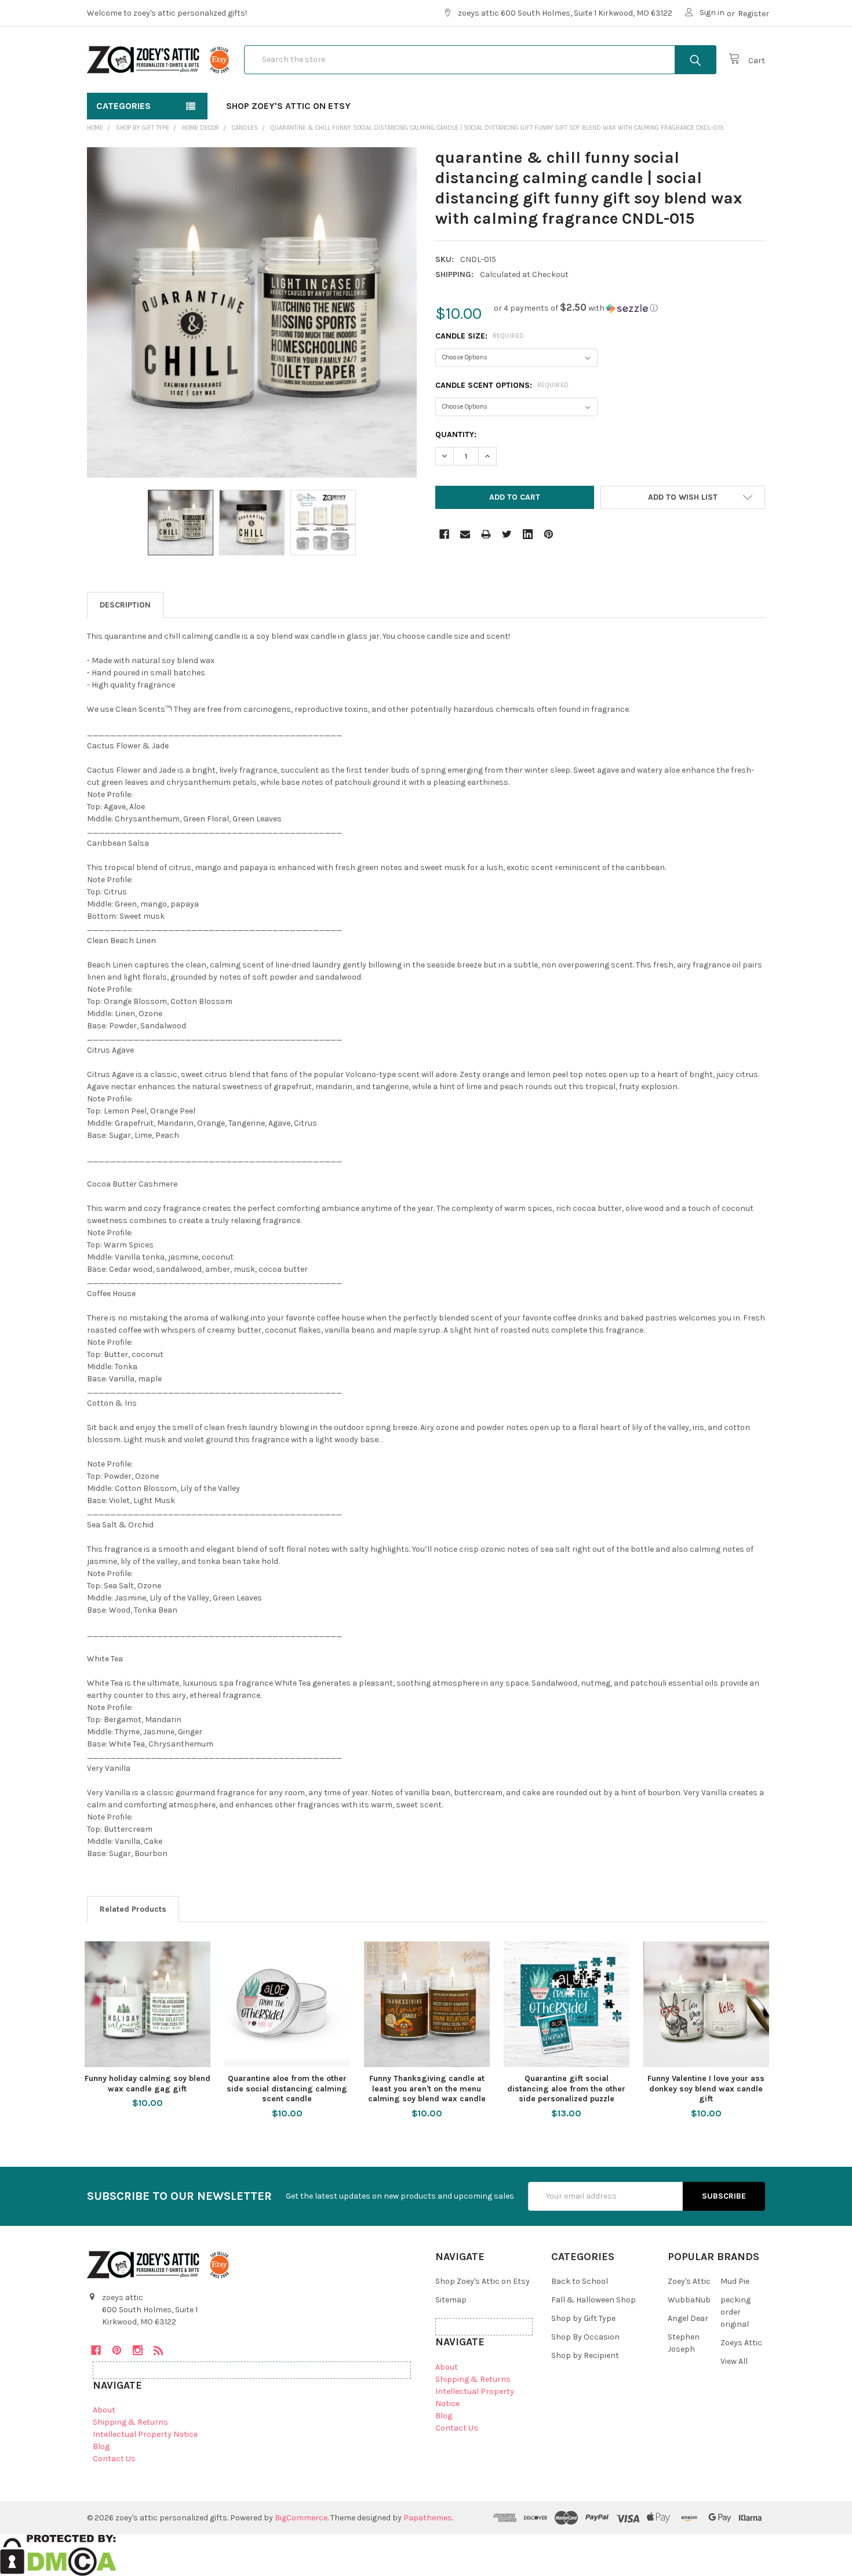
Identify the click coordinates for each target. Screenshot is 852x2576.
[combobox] (480, 60)
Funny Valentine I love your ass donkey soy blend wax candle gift (706, 2089)
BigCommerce (301, 2518)
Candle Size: (480, 336)
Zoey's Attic (689, 2281)
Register (753, 14)
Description (125, 605)
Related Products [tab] (133, 1909)
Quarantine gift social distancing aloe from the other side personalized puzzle (566, 2089)
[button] (576, 308)
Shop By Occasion (585, 2337)
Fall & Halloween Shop (594, 2300)
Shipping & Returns (130, 2422)
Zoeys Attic (741, 2343)
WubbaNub (689, 2300)
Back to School (580, 2281)
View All (734, 2361)
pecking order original (736, 2312)
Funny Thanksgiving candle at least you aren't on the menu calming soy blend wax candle (427, 2089)
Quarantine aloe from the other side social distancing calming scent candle (287, 2089)
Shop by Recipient (585, 2355)
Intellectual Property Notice (145, 2434)
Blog (101, 2446)
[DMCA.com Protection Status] (58, 2554)
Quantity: (456, 434)
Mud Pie (735, 2281)
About (104, 2410)
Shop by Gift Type (583, 2318)
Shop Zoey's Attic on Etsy (288, 106)
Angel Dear (688, 2318)
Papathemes (428, 2518)
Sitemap (451, 2300)
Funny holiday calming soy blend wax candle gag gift (148, 2084)
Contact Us (114, 2459)
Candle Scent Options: (502, 385)
